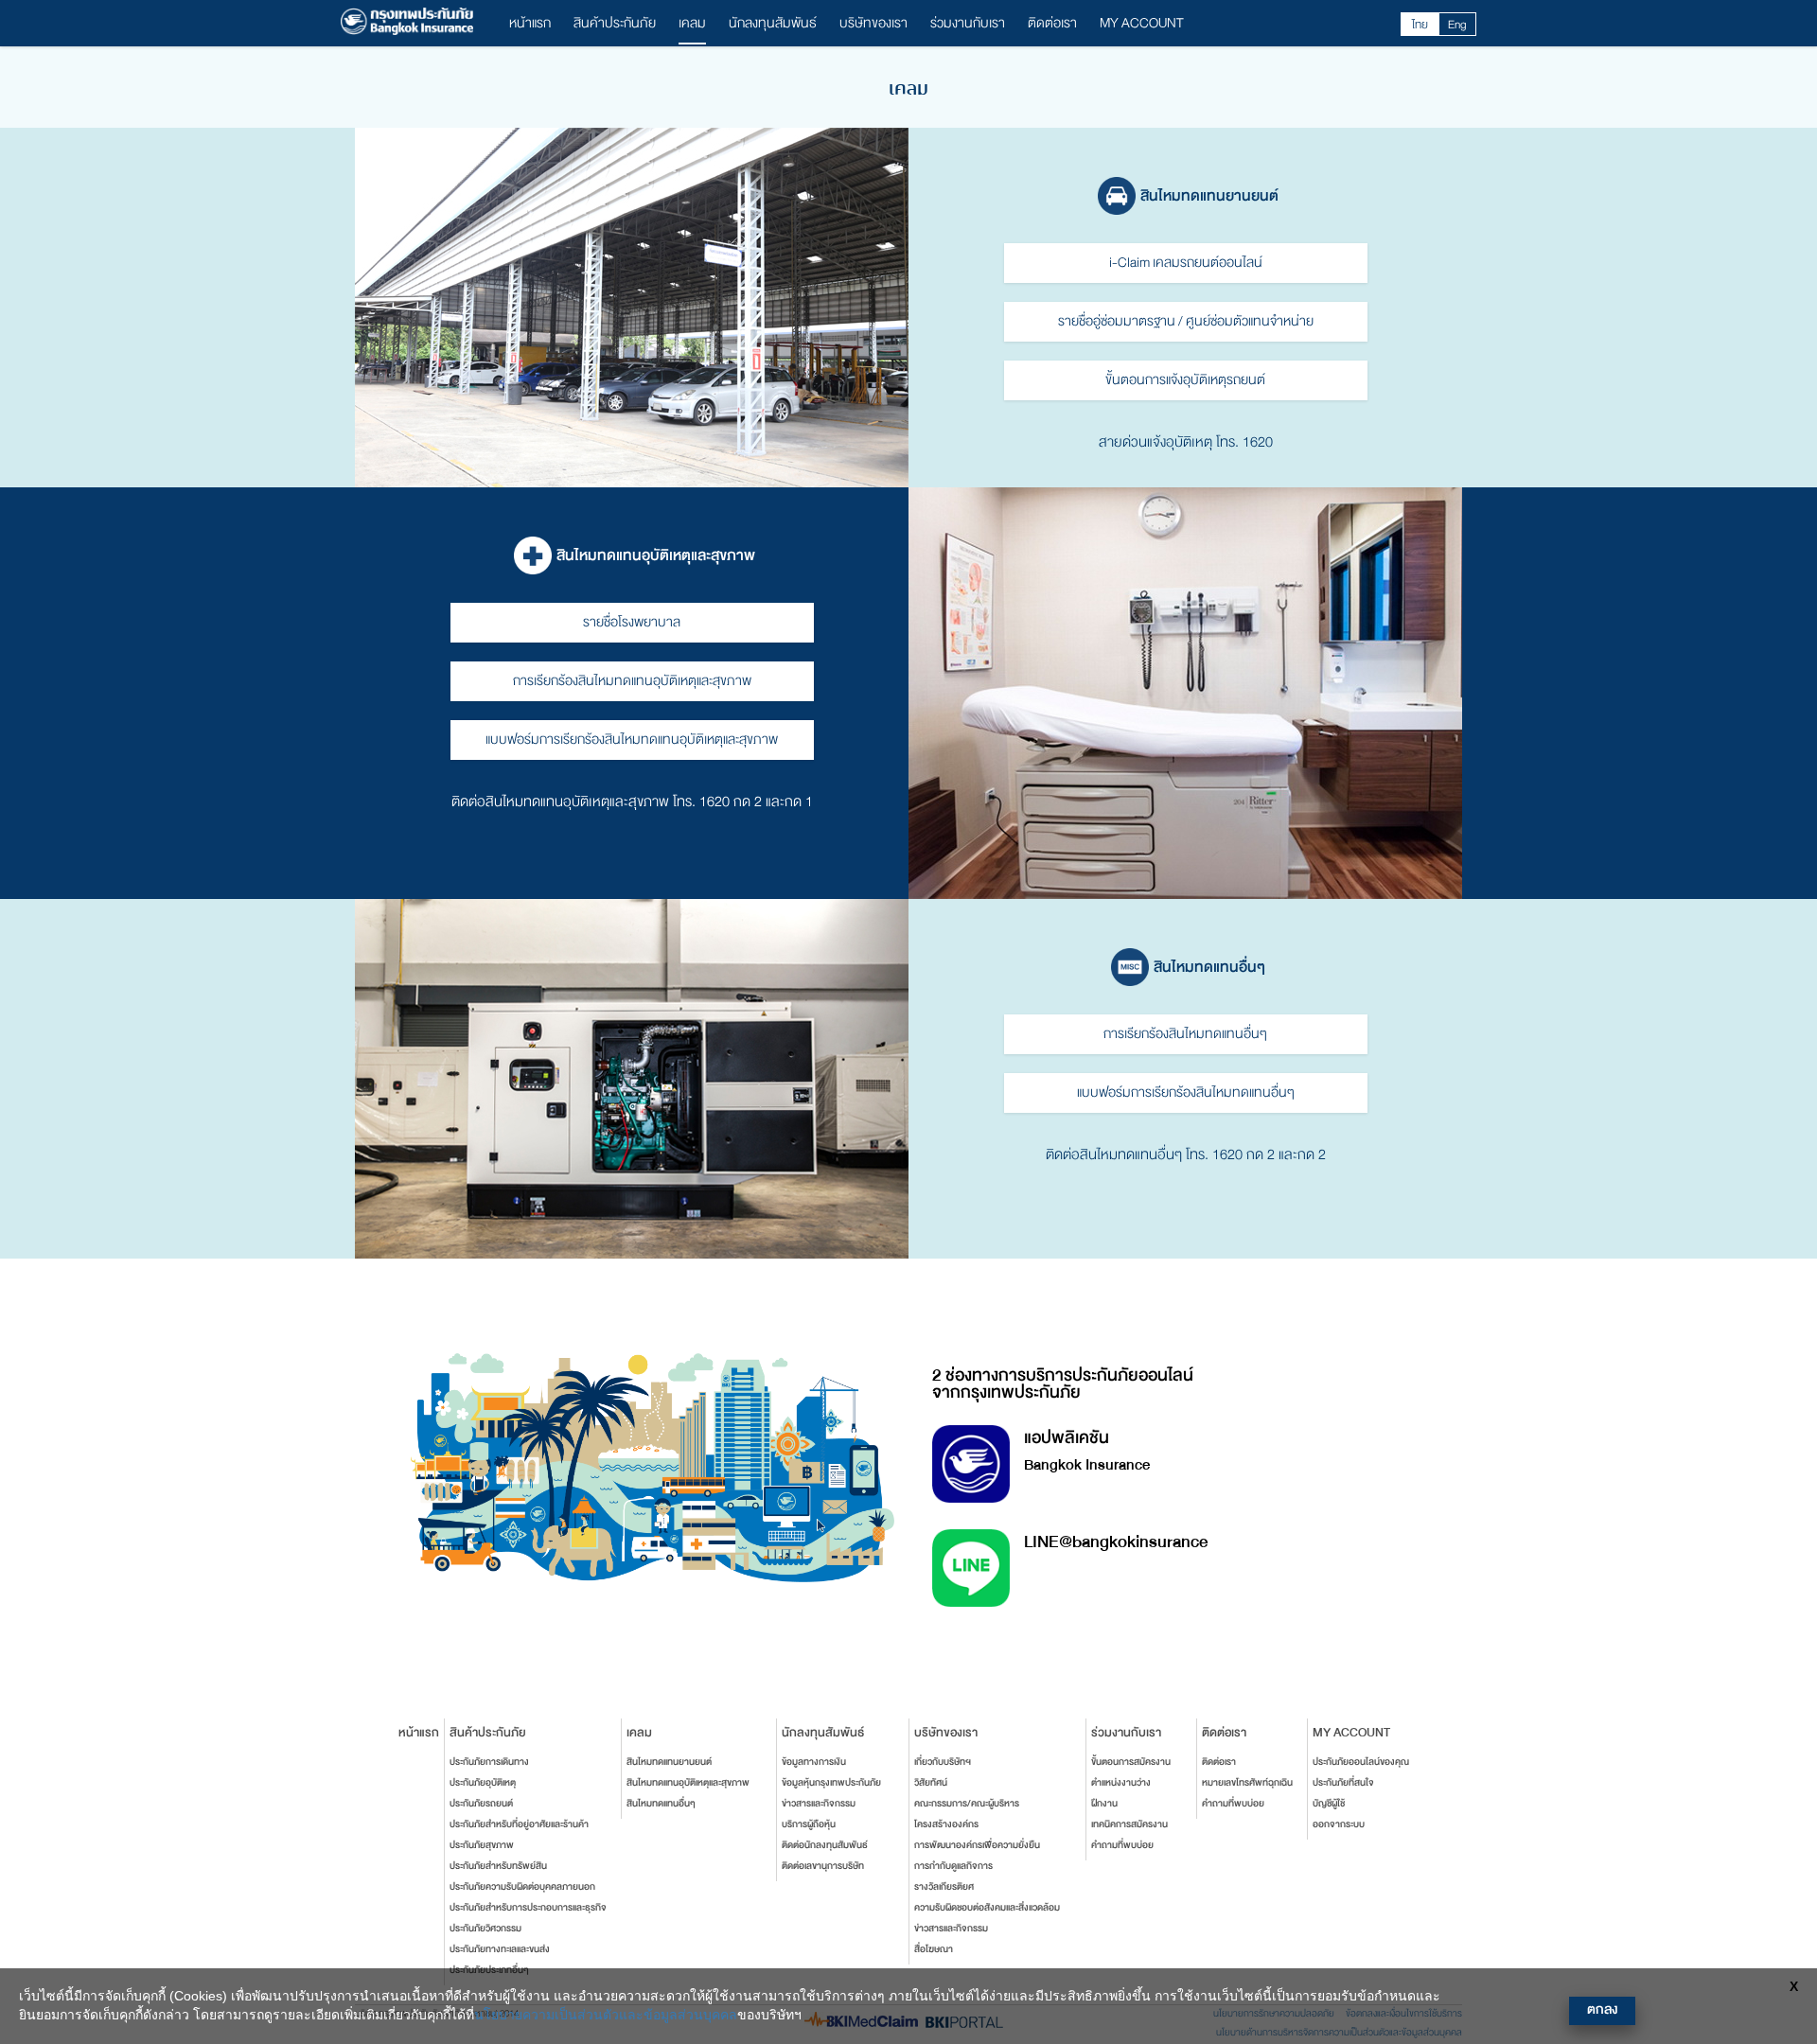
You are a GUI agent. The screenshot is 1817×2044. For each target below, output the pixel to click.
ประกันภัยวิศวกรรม (485, 1929)
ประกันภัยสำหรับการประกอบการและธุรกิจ (528, 1908)
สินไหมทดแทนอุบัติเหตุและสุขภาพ (688, 1783)
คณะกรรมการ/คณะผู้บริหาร (967, 1804)
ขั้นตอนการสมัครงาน (1131, 1762)
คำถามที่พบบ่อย (1122, 1845)
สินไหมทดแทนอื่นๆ (661, 1804)
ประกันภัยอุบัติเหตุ (483, 1783)
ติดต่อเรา (1052, 23)
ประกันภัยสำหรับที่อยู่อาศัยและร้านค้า (519, 1824)
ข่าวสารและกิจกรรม (819, 1804)
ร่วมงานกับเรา (968, 23)
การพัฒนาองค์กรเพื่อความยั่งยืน (977, 1845)
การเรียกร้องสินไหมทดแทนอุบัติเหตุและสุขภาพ (632, 681)
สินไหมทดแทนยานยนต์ (669, 1762)
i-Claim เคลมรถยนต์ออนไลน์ (1186, 263)
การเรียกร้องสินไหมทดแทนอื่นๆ (1185, 1034)
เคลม (692, 23)
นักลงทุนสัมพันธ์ (773, 23)
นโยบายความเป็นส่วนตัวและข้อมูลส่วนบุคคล (606, 2015)
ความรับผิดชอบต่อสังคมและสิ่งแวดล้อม (987, 1908)
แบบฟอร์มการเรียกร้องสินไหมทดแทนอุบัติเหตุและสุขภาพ (632, 740)
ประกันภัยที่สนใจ (1343, 1783)
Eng (1457, 25)
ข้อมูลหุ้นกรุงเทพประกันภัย (831, 1783)
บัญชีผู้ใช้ (1329, 1804)
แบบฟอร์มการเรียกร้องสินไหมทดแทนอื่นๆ (1186, 1092)
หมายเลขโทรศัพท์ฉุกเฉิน (1247, 1783)
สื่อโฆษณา (934, 1949)
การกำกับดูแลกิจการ (953, 1866)
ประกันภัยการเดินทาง (489, 1762)
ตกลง (1602, 2009)
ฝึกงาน (1104, 1804)
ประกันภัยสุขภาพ (482, 1845)
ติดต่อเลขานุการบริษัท (823, 1866)
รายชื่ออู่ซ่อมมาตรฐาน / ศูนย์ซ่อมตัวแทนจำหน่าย (1186, 321)
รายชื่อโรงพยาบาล (632, 622)
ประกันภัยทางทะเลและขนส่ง (500, 1949)
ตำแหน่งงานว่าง (1121, 1783)
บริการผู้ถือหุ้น (809, 1824)
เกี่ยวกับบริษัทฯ (943, 1762)
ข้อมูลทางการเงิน (814, 1762)
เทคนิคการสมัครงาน (1129, 1824)
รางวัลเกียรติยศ (944, 1887)
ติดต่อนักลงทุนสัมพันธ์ (825, 1845)
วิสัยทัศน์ (931, 1783)
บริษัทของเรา (873, 23)
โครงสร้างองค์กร (946, 1824)
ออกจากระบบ (1339, 1824)
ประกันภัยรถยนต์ (481, 1804)
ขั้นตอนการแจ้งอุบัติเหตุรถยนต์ (1185, 380)
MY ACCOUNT (1142, 23)
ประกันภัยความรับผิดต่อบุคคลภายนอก (522, 1887)
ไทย (1420, 25)
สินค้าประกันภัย (615, 23)
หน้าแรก (530, 23)
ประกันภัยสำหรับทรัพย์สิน (498, 1866)
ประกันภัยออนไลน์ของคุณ (1361, 1762)
